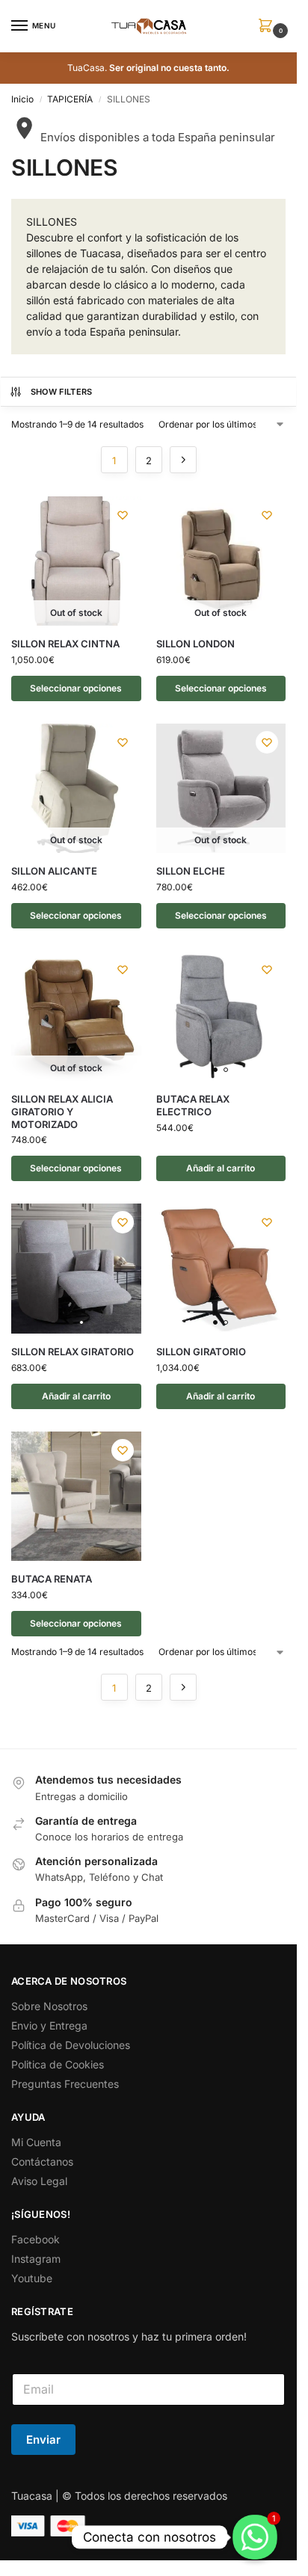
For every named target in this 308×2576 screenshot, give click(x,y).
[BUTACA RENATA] (76, 1497)
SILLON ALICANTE (54, 871)
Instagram (36, 2259)
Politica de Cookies (58, 2064)
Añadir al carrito (221, 1168)
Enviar (43, 2440)
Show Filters (62, 392)
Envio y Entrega (49, 2025)
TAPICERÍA (70, 99)
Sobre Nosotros (49, 2006)
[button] (268, 27)
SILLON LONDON (195, 644)
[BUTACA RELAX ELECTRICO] (221, 1016)
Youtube (32, 2278)
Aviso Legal (39, 2181)
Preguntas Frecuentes (65, 2084)
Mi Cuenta (36, 2142)
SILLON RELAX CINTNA (65, 644)
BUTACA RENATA (52, 1579)
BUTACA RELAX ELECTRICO (193, 1105)
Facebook (36, 2239)
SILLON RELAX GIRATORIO (73, 1352)
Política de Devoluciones (71, 2045)
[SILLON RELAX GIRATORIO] (76, 1269)
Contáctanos (42, 2161)
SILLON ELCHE (191, 871)
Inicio (22, 99)
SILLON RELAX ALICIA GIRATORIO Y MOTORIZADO (62, 1112)
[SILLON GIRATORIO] (221, 1269)
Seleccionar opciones (76, 688)
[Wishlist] (123, 515)
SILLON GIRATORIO (201, 1352)
